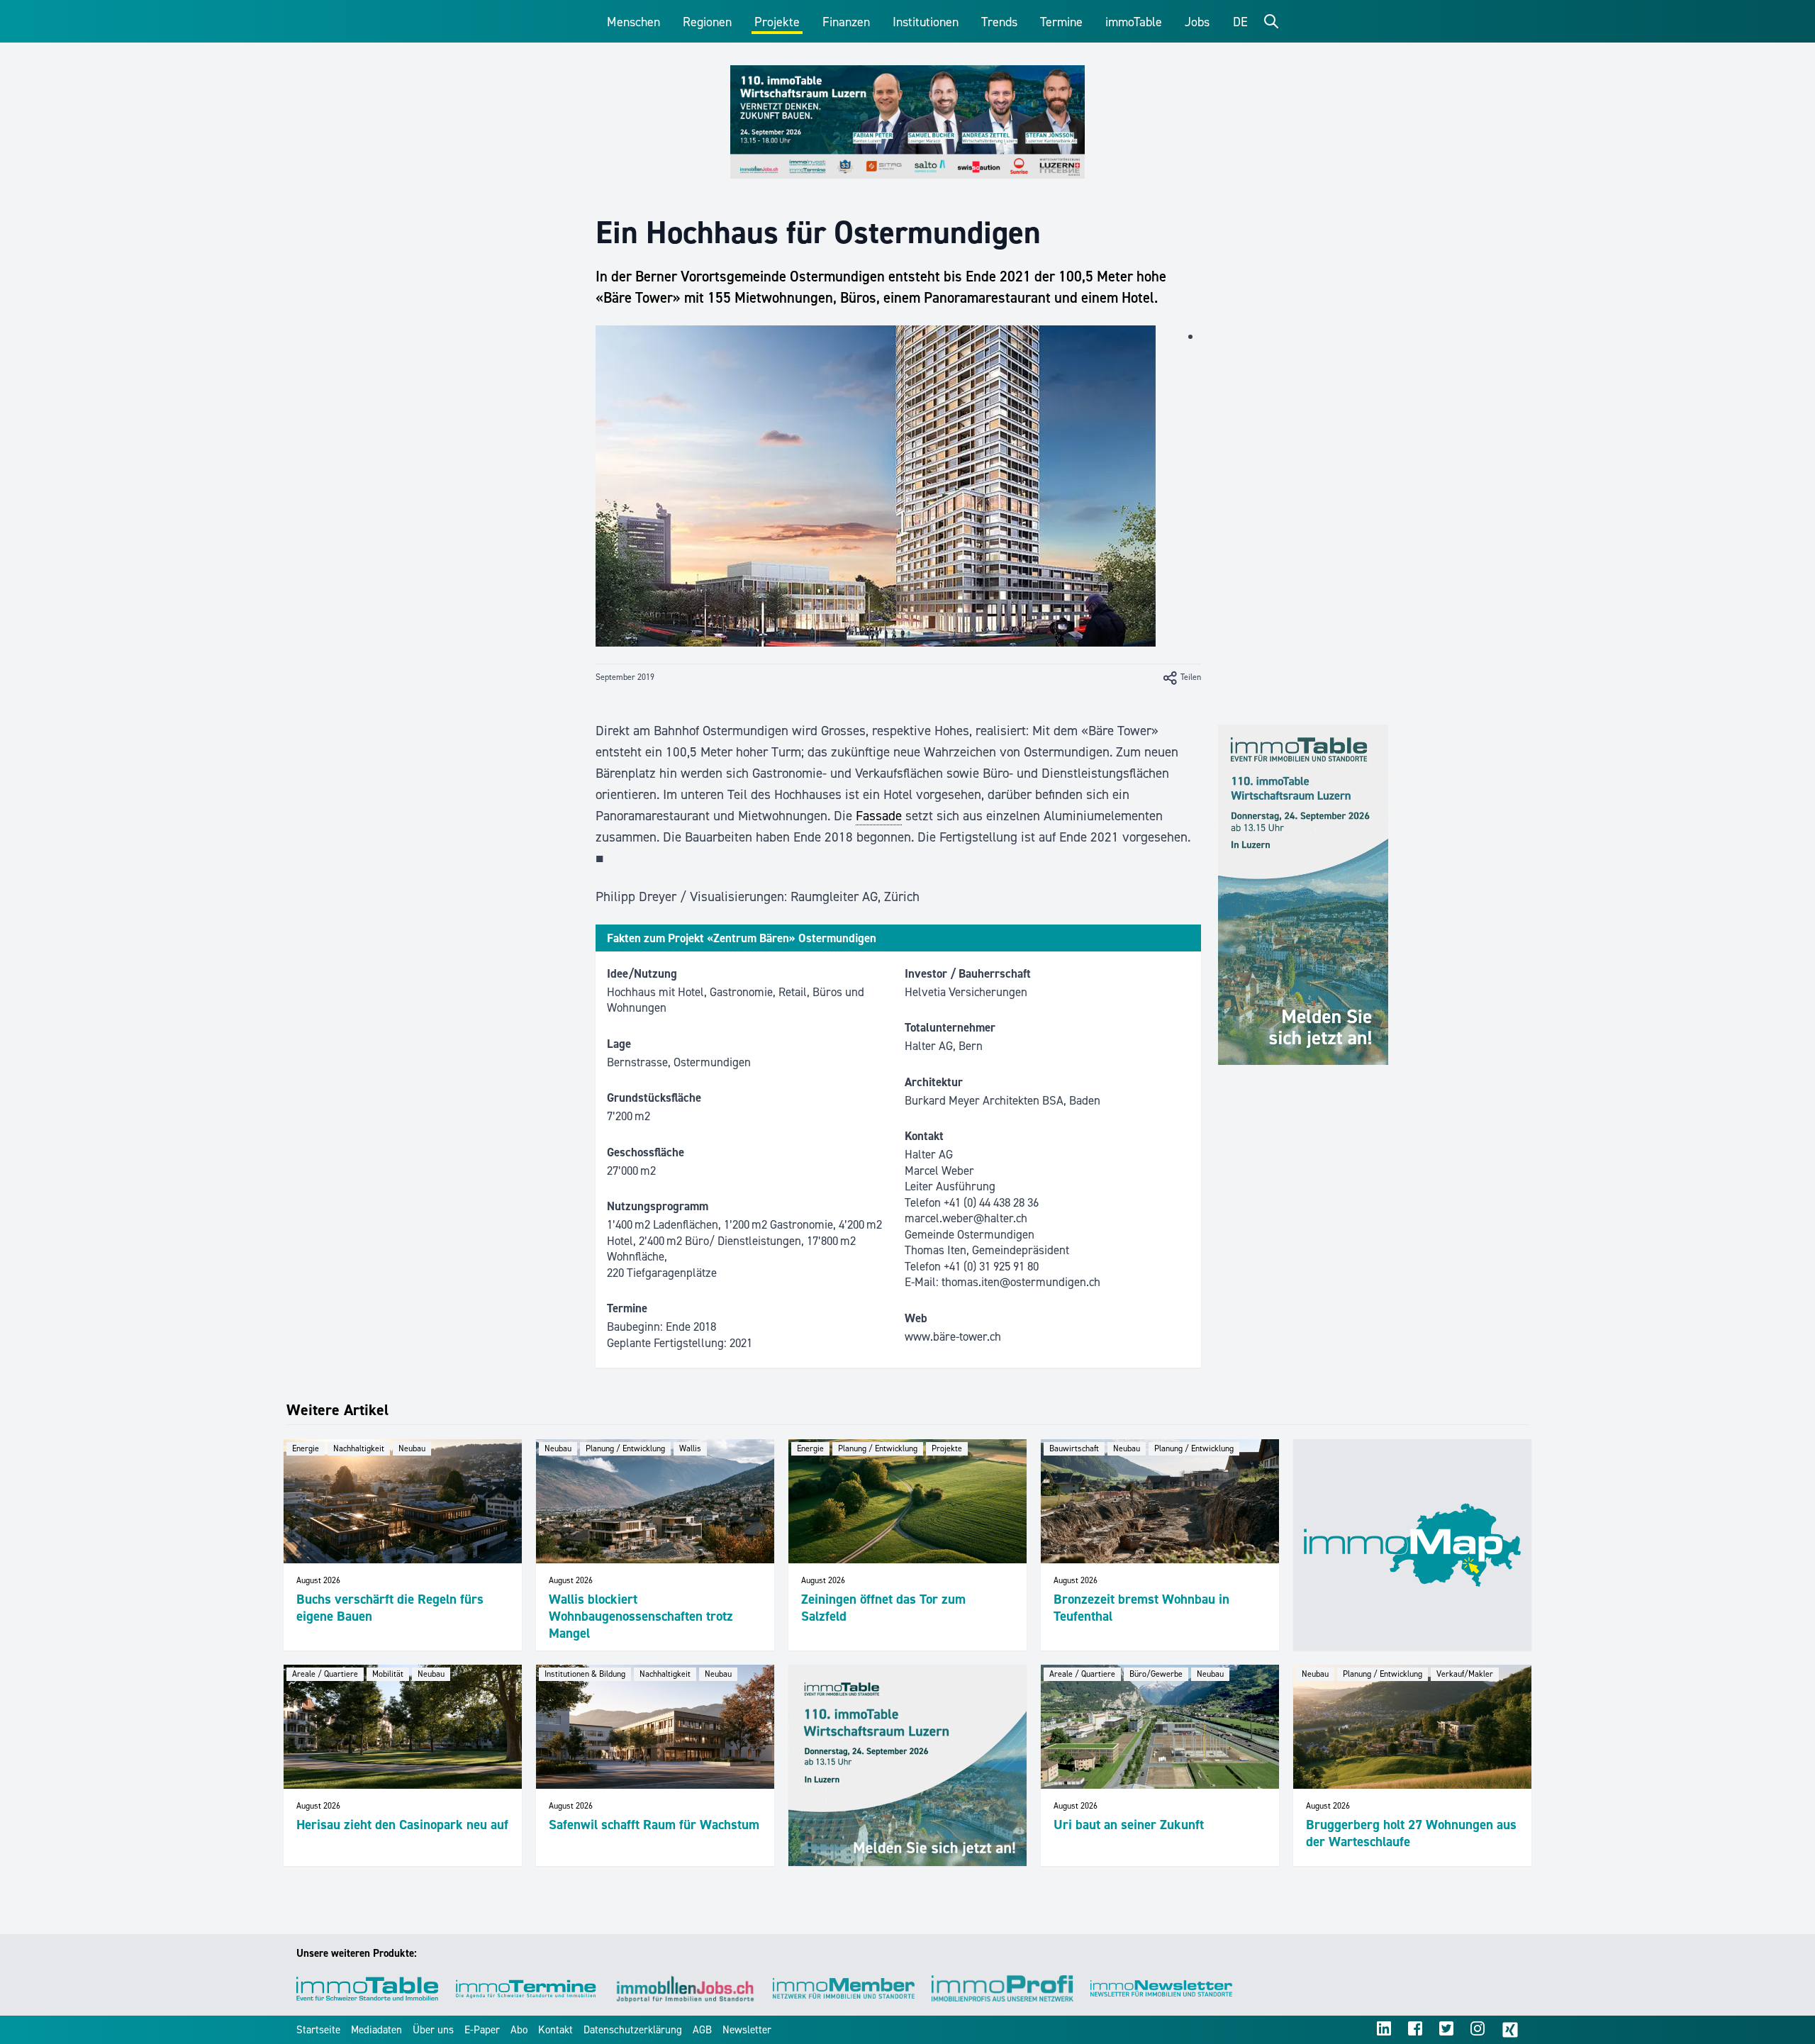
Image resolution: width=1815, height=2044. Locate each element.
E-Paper (482, 2030)
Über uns (433, 2030)
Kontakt (555, 2030)
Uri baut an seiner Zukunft (1129, 1825)
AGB (702, 2030)
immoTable (1134, 22)
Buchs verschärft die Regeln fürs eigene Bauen (390, 1608)
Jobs (1197, 22)
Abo (519, 2030)
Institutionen (926, 22)
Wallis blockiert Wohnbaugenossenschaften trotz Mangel (641, 1616)
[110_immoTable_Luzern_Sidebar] (1303, 895)
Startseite (318, 2030)
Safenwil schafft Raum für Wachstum (654, 1825)
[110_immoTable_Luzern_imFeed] (907, 1765)
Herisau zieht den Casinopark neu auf (402, 1825)
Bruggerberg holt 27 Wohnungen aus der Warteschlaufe (1411, 1833)
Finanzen (846, 22)
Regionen (707, 22)
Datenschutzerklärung (633, 2030)
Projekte (777, 22)
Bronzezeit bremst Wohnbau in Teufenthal (1141, 1608)
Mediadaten (376, 2030)
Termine (1061, 22)
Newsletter (747, 2030)
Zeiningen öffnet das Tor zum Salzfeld (883, 1608)
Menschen (633, 22)
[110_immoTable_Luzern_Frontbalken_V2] (907, 122)
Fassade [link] (879, 816)
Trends (999, 22)
